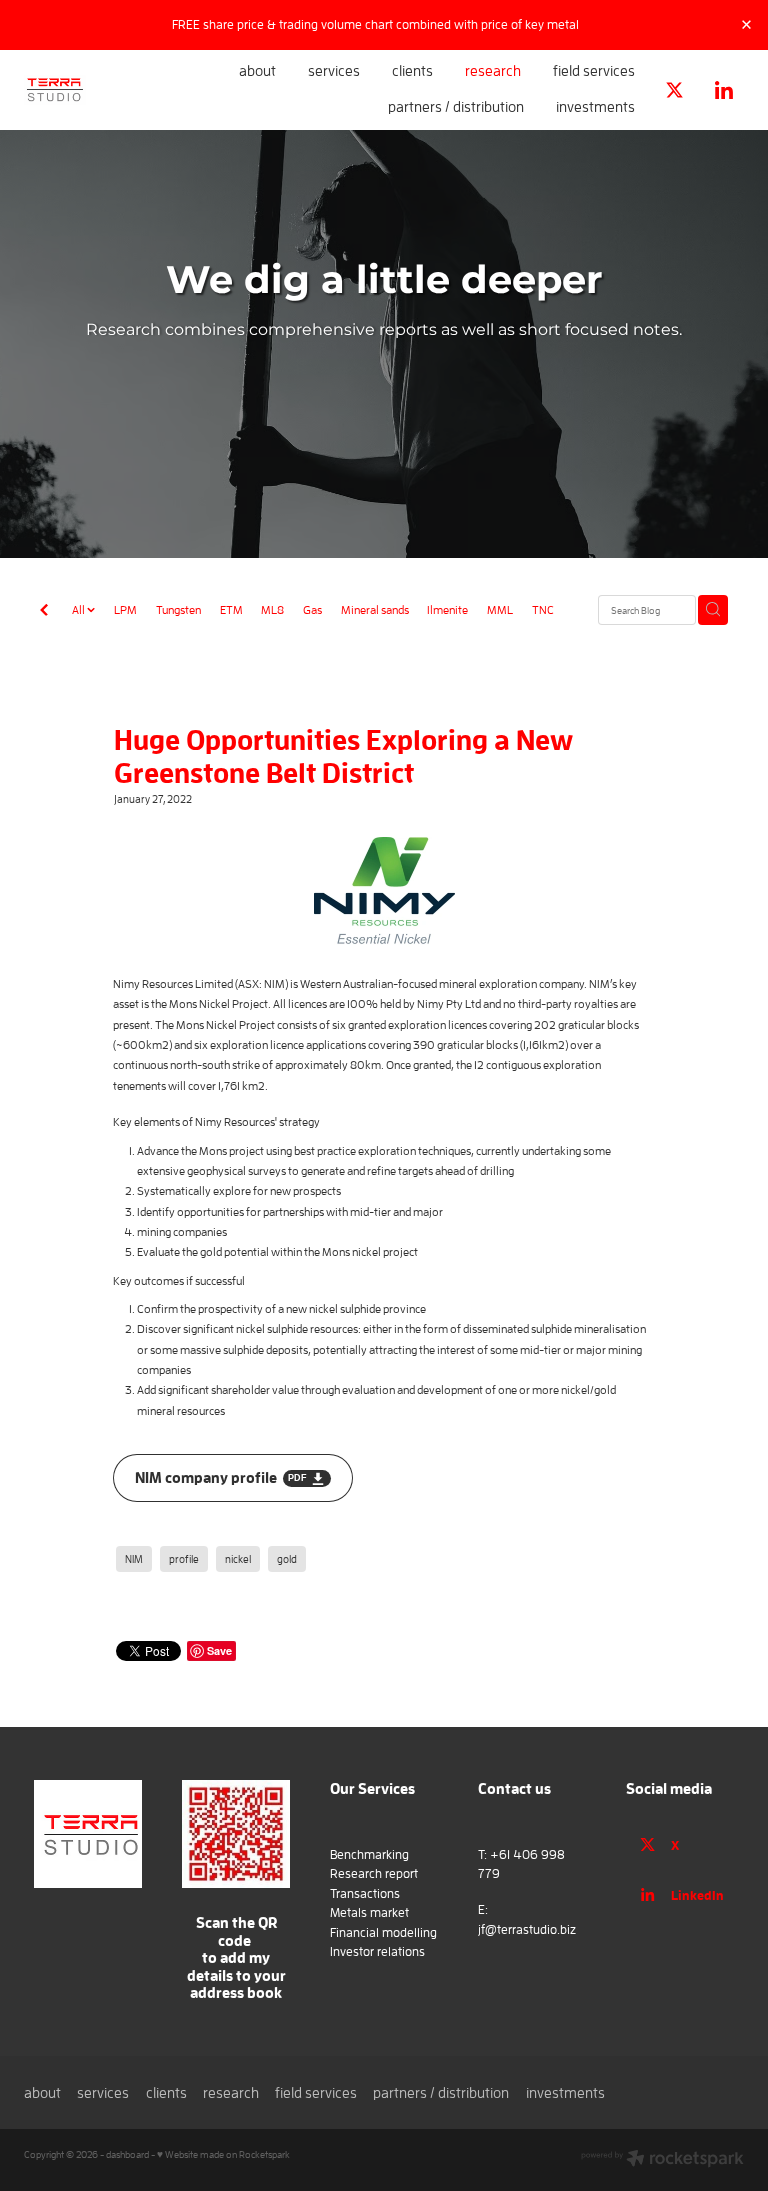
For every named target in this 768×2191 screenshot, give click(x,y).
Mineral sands (375, 609)
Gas (312, 609)
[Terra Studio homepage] (96, 90)
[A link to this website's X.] (675, 90)
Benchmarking (369, 1854)
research (493, 70)
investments (595, 106)
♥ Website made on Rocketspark (223, 2154)
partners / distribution (456, 106)
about (257, 70)
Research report (374, 1873)
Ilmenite (447, 609)
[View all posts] (44, 611)
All (79, 609)
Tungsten (178, 609)
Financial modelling (383, 1932)
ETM (231, 609)
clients (412, 70)
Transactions (365, 1893)
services (334, 70)
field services (594, 70)
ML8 (272, 609)
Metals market (369, 1912)
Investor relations (377, 1951)
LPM (125, 609)
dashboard (127, 2154)
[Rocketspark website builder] (662, 2160)
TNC (543, 609)
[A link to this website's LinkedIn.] (723, 90)
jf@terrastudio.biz (527, 1929)
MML (500, 609)
